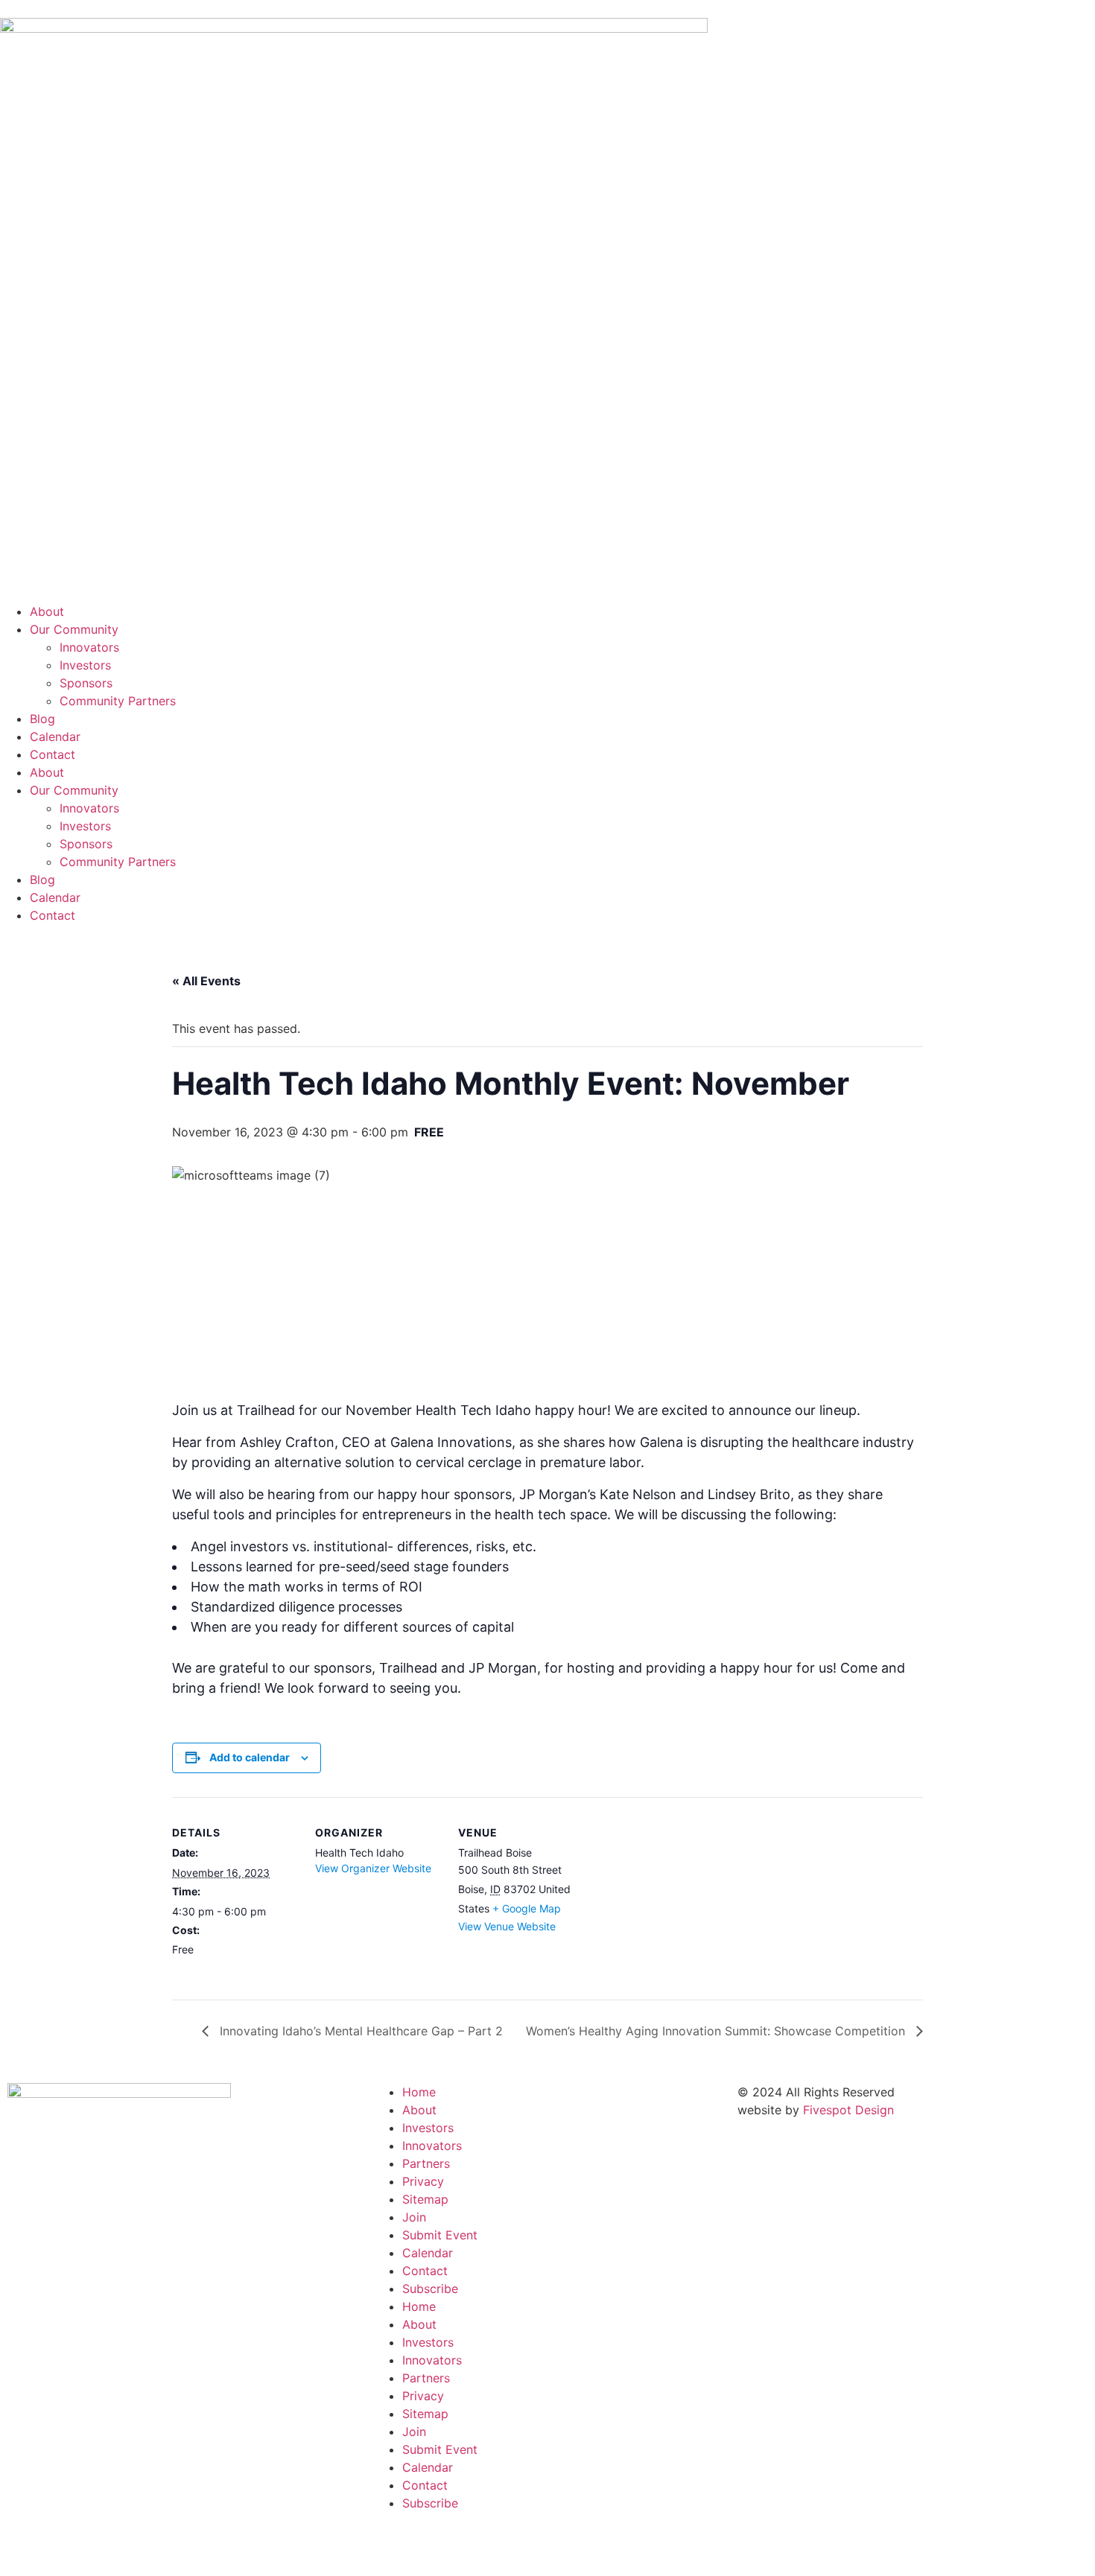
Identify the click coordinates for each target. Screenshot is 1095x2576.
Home (419, 2092)
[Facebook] (391, 2545)
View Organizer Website (373, 1868)
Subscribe (430, 2289)
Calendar (55, 737)
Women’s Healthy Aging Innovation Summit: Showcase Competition (717, 2031)
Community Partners (118, 701)
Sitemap (425, 2199)
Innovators (89, 647)
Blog (42, 719)
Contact (53, 754)
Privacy (423, 2181)
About (47, 611)
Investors (85, 665)
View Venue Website (507, 1926)
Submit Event (440, 2235)
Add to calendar (250, 1757)
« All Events (206, 981)
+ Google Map (527, 1908)
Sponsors (86, 683)
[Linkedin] (432, 2545)
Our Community (74, 629)
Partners (426, 2163)
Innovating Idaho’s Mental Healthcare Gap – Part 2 (359, 2031)
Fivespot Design (848, 2110)
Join (414, 2217)
